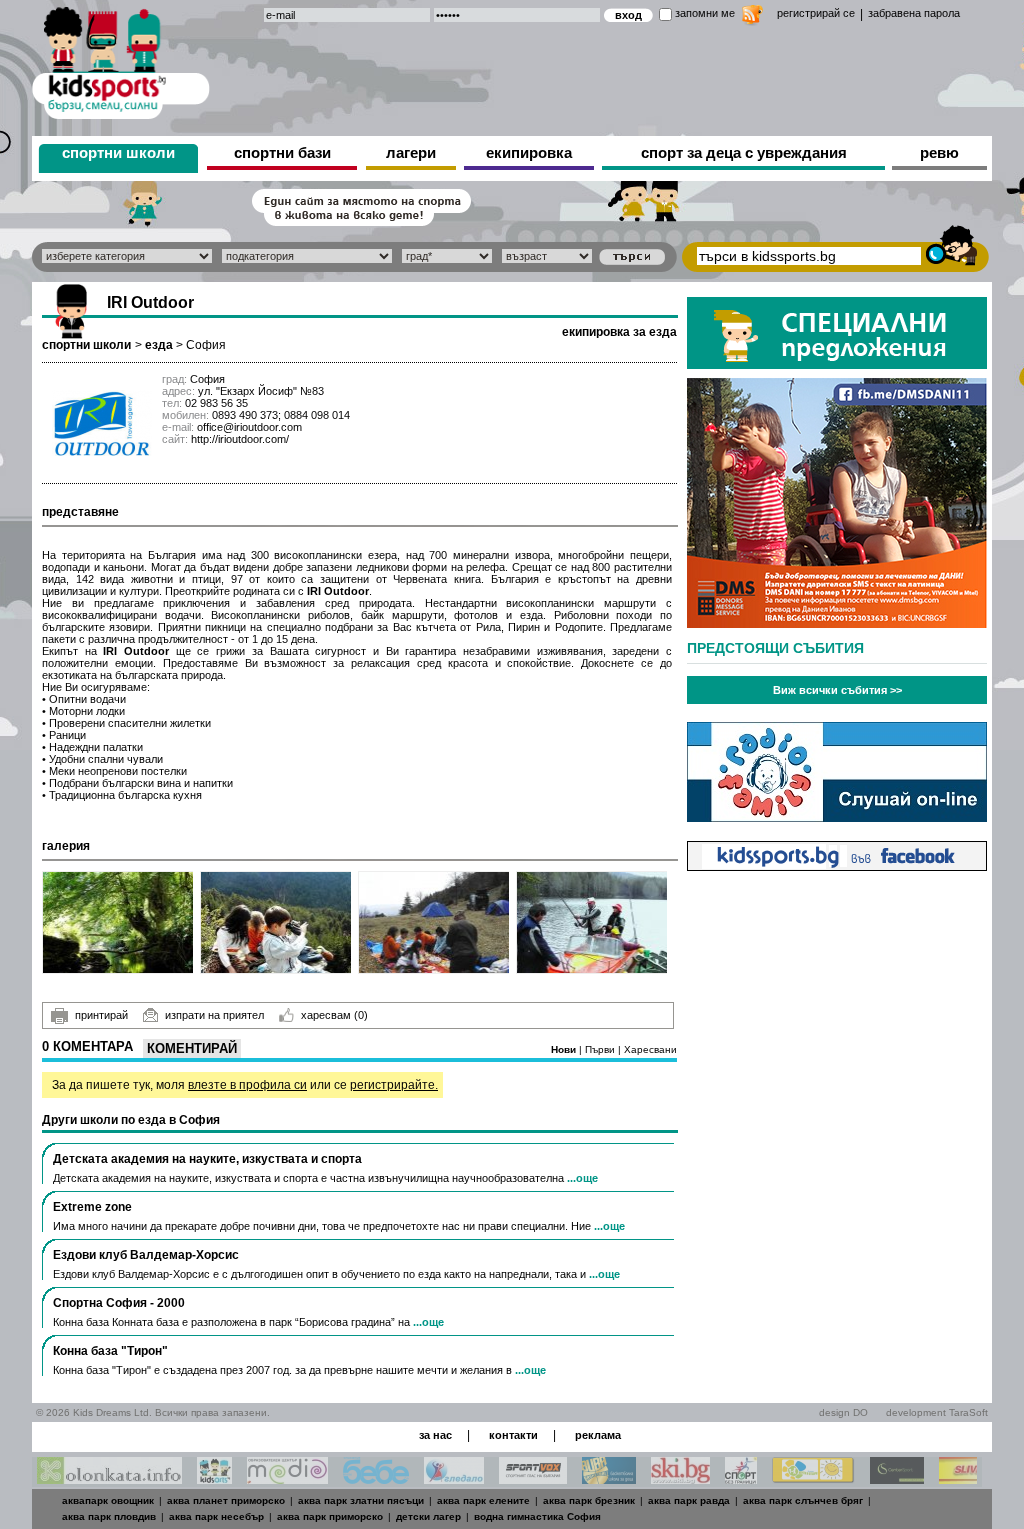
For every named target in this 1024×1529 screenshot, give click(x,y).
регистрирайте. (394, 1085)
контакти (513, 1435)
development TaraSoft (937, 1412)
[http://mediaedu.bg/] (287, 1478)
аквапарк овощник (108, 1500)
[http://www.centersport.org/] (897, 1478)
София (206, 345)
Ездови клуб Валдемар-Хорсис (146, 1255)
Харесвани (650, 1049)
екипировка (529, 152)
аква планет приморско (226, 1500)
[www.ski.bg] (680, 1478)
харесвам (334, 1015)
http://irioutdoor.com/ (240, 439)
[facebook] (837, 865)
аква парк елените (483, 1500)
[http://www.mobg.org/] (813, 1478)
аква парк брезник (589, 1500)
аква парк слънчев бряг (803, 1500)
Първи (601, 1049)
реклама (598, 1435)
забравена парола (914, 13)
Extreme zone (92, 1207)
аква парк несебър (216, 1516)
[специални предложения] (837, 363)
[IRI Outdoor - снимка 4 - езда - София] (592, 922)
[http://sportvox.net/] (533, 1478)
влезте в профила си (247, 1085)
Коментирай (192, 1048)
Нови (565, 1049)
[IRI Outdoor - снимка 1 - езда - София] (118, 922)
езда (159, 345)
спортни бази (282, 152)
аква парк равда (689, 1500)
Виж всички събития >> (837, 690)
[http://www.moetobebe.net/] (376, 1478)
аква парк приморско (330, 1516)
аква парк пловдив (109, 1516)
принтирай (101, 1015)
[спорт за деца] (121, 59)
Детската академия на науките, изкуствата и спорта (207, 1159)
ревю (939, 152)
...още (582, 1178)
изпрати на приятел (214, 1015)
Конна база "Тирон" (110, 1351)
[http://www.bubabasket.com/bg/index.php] (609, 1478)
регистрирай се (816, 13)
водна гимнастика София (537, 1516)
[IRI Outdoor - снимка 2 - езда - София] (276, 922)
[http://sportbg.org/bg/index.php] (741, 1478)
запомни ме (705, 13)
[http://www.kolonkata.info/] (109, 1478)
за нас (435, 1435)
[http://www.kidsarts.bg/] (214, 1478)
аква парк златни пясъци (361, 1500)
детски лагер (428, 1516)
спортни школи (118, 152)
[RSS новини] (752, 17)
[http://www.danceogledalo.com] (454, 1478)
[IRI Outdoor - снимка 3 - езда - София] (434, 922)
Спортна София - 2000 (119, 1303)
